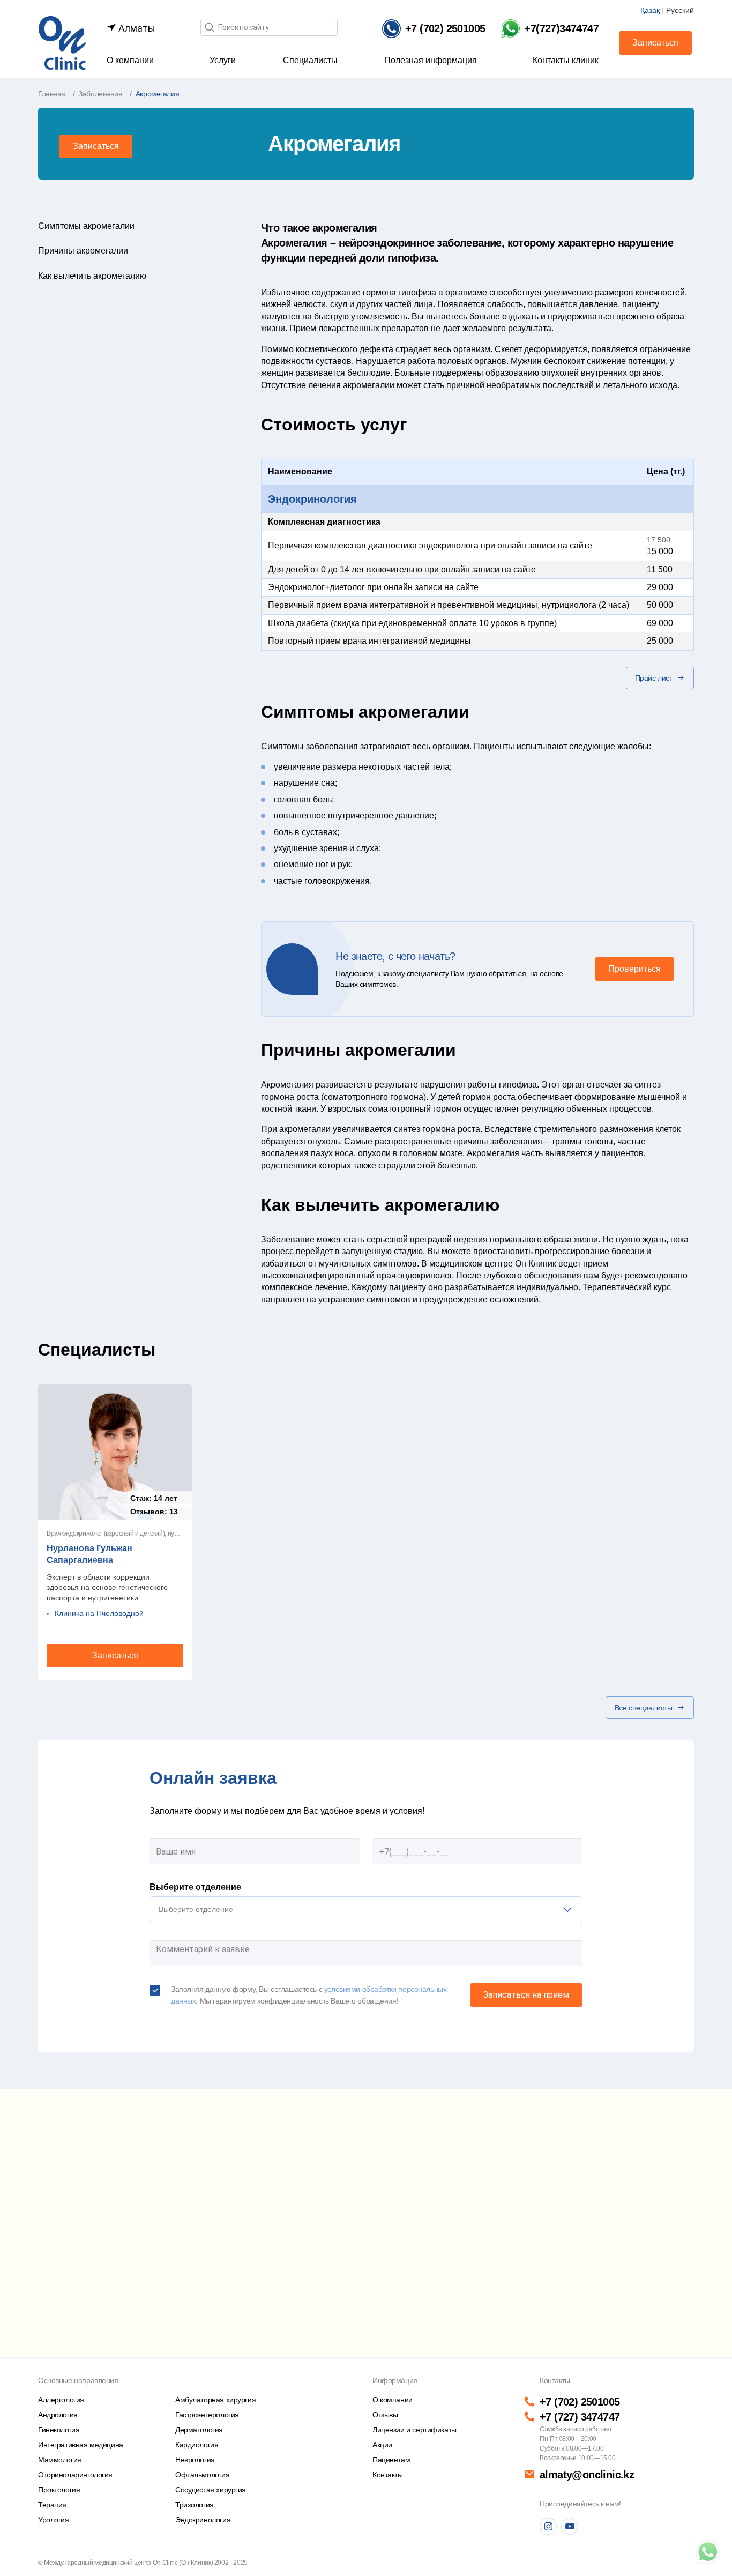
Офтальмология (203, 2475)
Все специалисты (644, 1708)
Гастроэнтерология (207, 2415)
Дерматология (199, 2430)
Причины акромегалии (83, 251)
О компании (130, 60)
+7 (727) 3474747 (580, 2417)
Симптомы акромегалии (86, 226)
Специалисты (310, 60)
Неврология (195, 2460)
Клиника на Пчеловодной (99, 1613)
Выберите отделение (195, 1887)
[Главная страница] (62, 42)
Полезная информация (431, 60)
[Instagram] (548, 2526)
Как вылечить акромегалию (92, 276)
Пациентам (391, 2460)
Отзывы (385, 2415)
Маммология (60, 2460)
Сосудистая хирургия (211, 2490)
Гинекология (59, 2430)
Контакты (388, 2475)
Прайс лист (654, 678)
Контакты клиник (566, 60)
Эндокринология (312, 499)
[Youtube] (570, 2526)
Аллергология (61, 2400)
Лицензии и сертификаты (414, 2430)
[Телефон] (708, 2552)
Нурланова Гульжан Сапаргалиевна (89, 1554)
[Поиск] (210, 28)
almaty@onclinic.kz (587, 2475)
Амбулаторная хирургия (215, 2400)
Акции (382, 2445)
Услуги (223, 60)
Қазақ (650, 10)
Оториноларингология (75, 2475)
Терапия (52, 2505)
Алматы (136, 28)
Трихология (195, 2505)
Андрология (58, 2415)
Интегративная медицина (81, 2445)
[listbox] (366, 1910)
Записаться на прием (526, 1995)
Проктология (59, 2490)
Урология (54, 2520)
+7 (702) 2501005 (580, 2402)
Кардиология (197, 2445)
